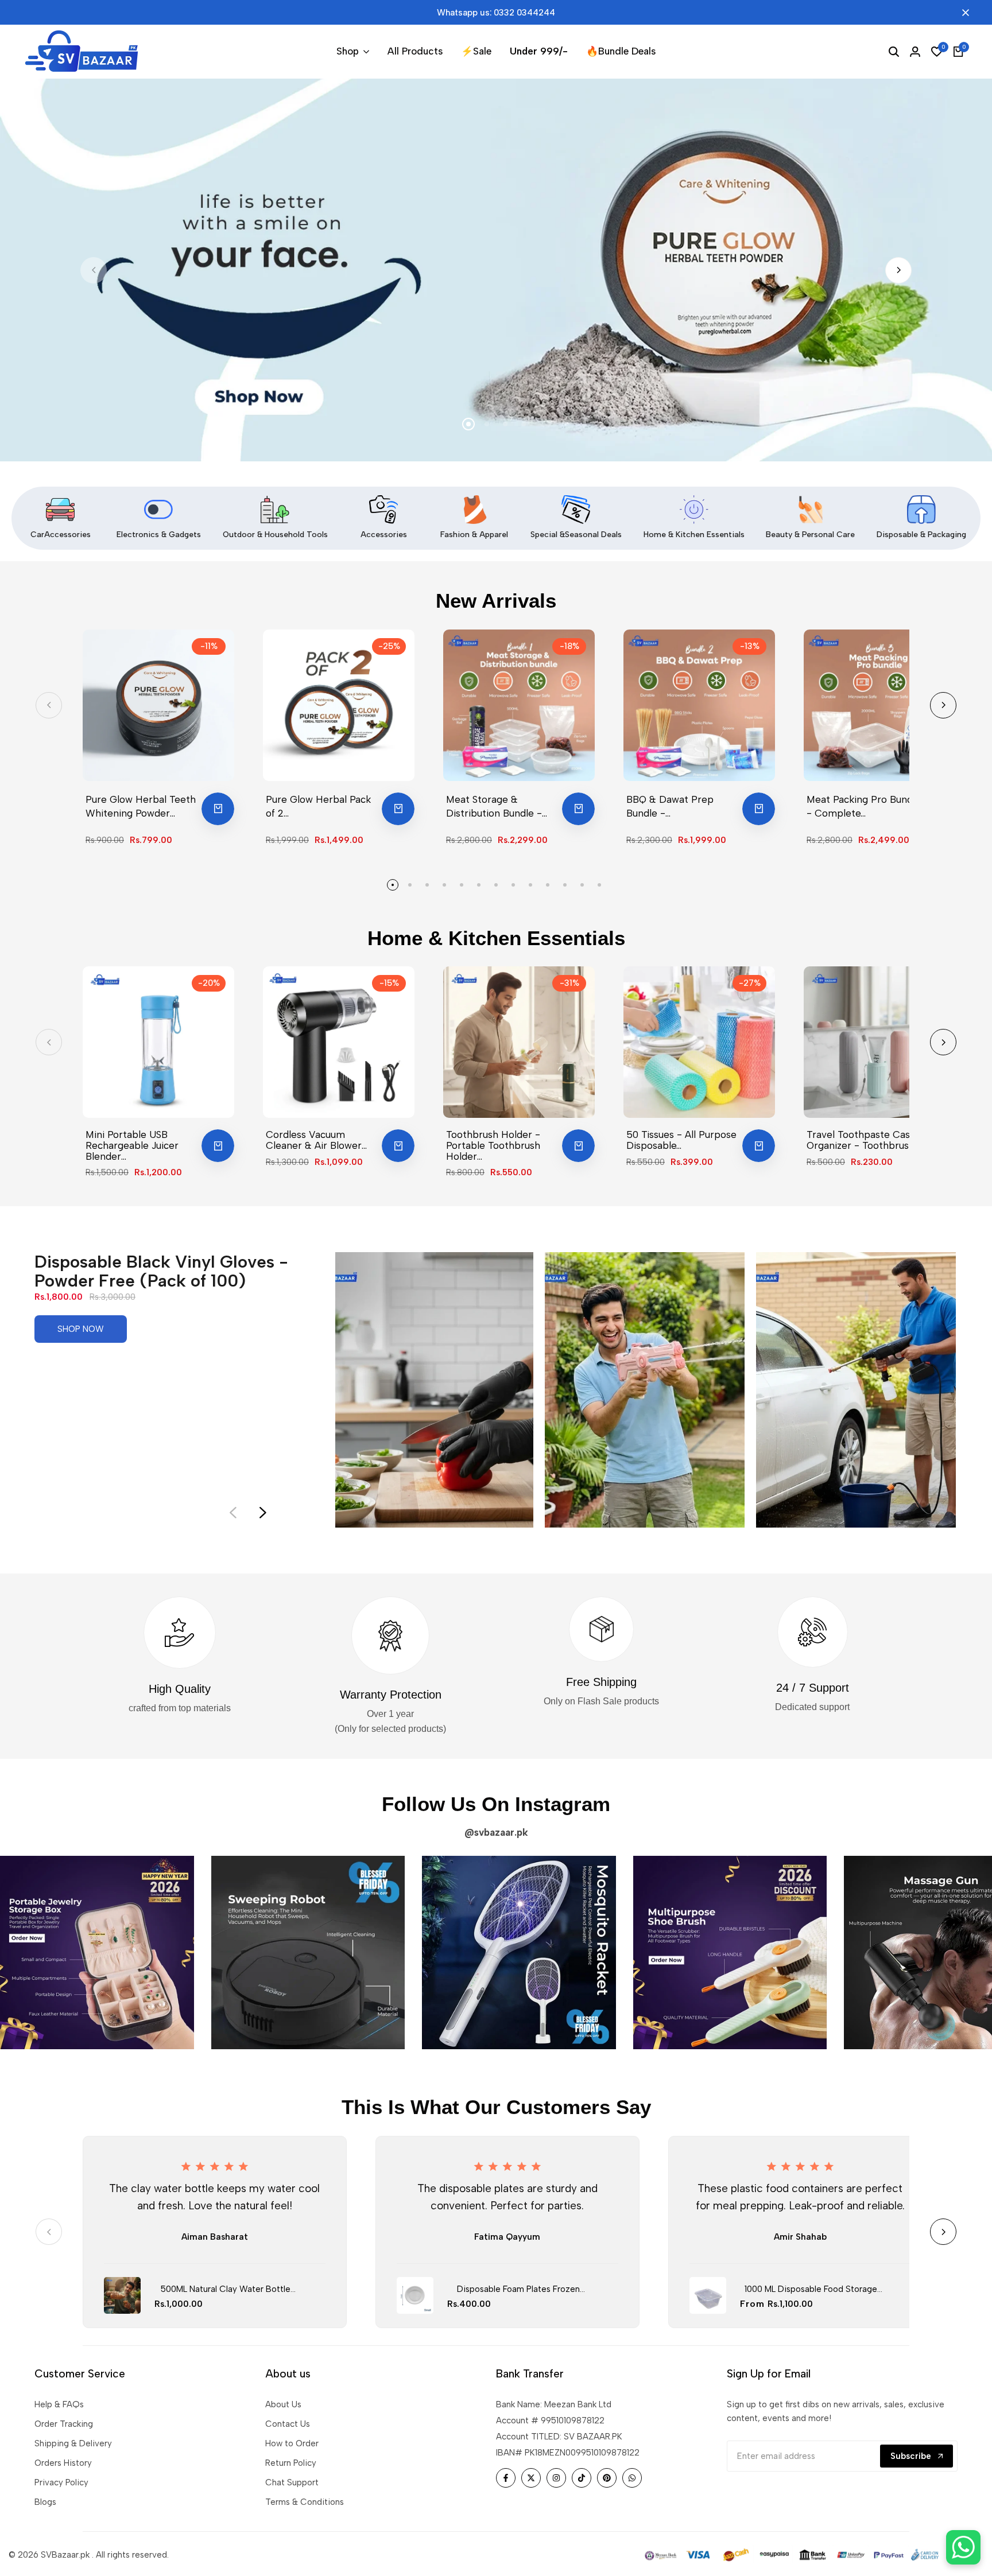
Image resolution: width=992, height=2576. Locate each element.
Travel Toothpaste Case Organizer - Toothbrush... (863, 1140)
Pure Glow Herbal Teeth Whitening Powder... (141, 806)
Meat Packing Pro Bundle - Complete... (864, 806)
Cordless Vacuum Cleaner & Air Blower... (316, 1140)
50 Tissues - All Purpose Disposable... (681, 1140)
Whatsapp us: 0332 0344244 (496, 13)
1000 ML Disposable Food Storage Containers (811, 2290)
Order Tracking (64, 2424)
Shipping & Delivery (73, 2443)
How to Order (292, 2443)
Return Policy (291, 2463)
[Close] (963, 13)
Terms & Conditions (305, 2502)
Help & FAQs (59, 2404)
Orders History (63, 2463)
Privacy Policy (61, 2482)
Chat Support (292, 2482)
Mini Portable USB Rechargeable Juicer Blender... (132, 1145)
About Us (283, 2404)
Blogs (45, 2502)
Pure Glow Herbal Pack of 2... (318, 806)
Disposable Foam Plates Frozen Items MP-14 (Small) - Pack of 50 (518, 2290)
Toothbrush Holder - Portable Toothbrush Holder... (493, 1145)
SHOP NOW (81, 1329)
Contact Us (288, 2424)
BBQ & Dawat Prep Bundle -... (670, 806)
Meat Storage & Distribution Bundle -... (497, 806)
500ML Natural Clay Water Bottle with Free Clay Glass (226, 2290)
